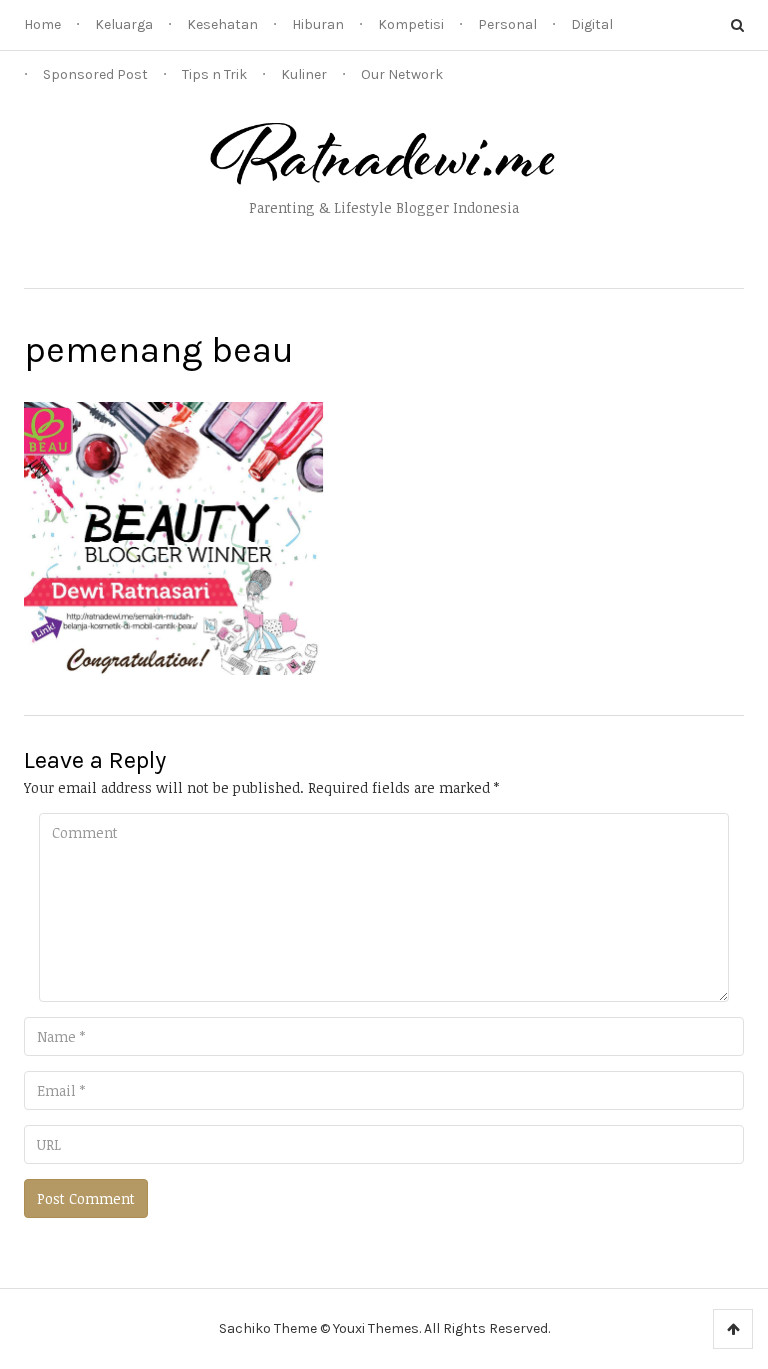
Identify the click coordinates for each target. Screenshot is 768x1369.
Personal (507, 24)
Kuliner (304, 74)
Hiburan (318, 24)
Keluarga (124, 24)
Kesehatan (222, 24)
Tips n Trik (214, 74)
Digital (592, 24)
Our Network (402, 74)
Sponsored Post (95, 74)
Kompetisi (411, 24)
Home (42, 24)
